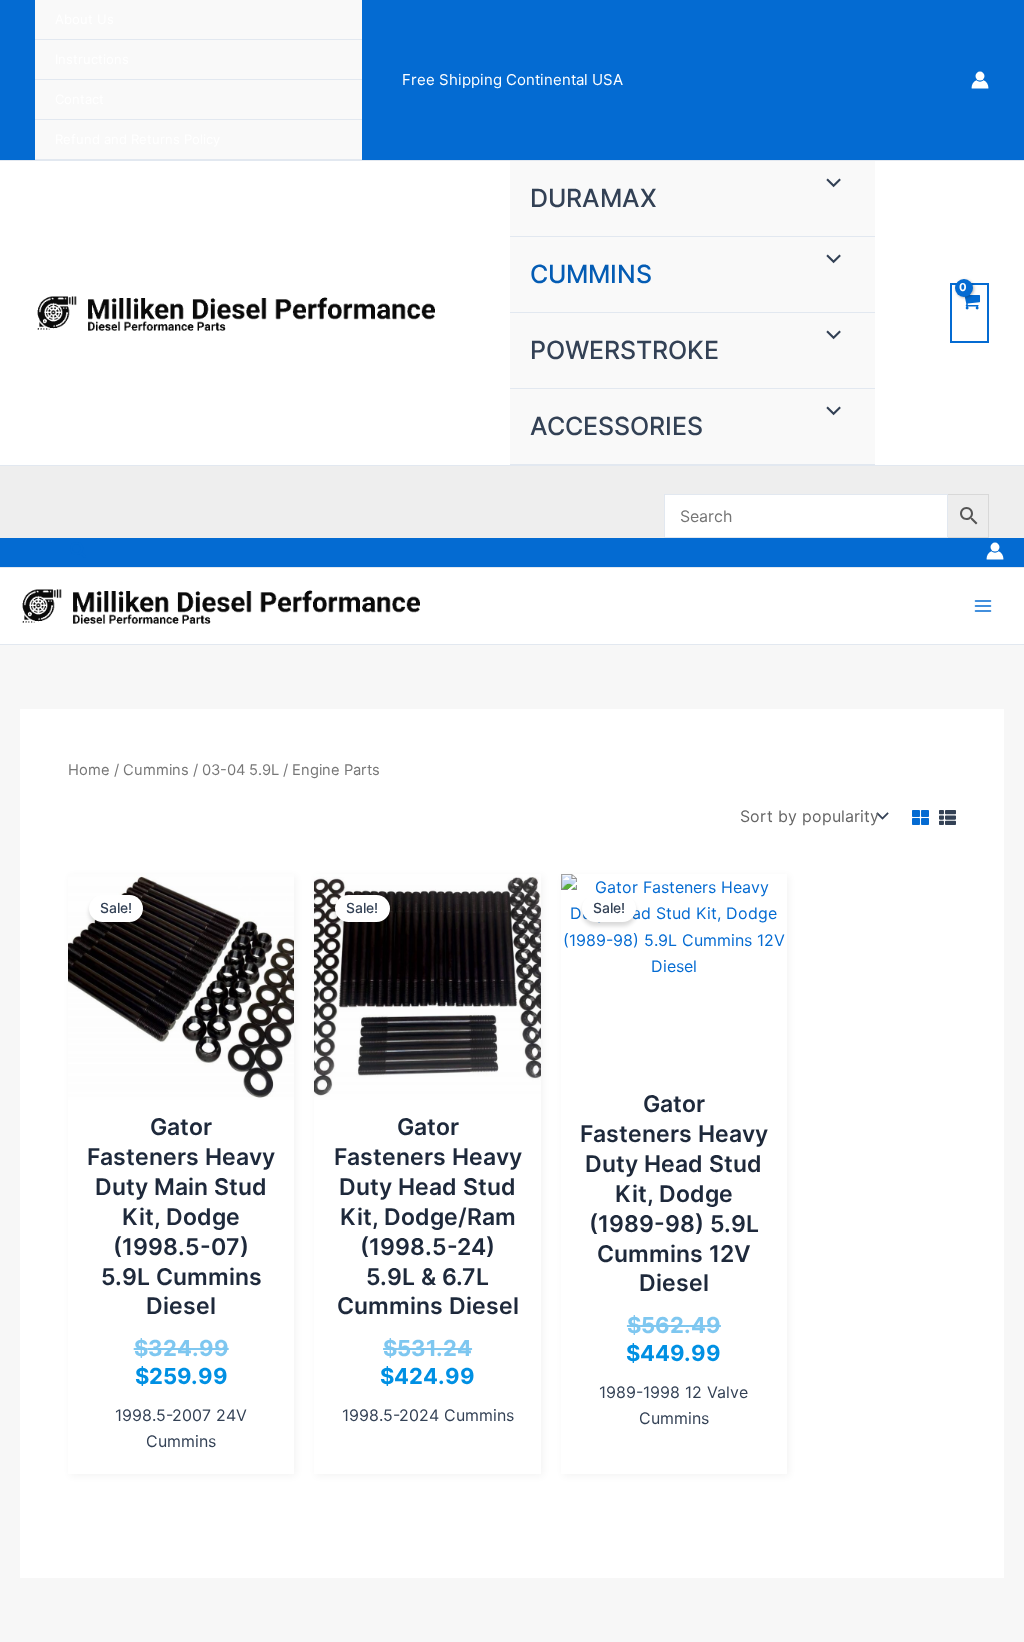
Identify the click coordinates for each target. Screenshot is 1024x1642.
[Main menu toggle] (983, 606)
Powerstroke (624, 350)
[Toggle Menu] (828, 184)
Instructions (92, 59)
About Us (84, 19)
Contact (79, 99)
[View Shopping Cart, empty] (969, 312)
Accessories (616, 426)
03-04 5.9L (240, 770)
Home (89, 770)
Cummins (591, 274)
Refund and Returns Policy (137, 139)
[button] (79, 552)
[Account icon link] (980, 80)
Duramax (593, 198)
